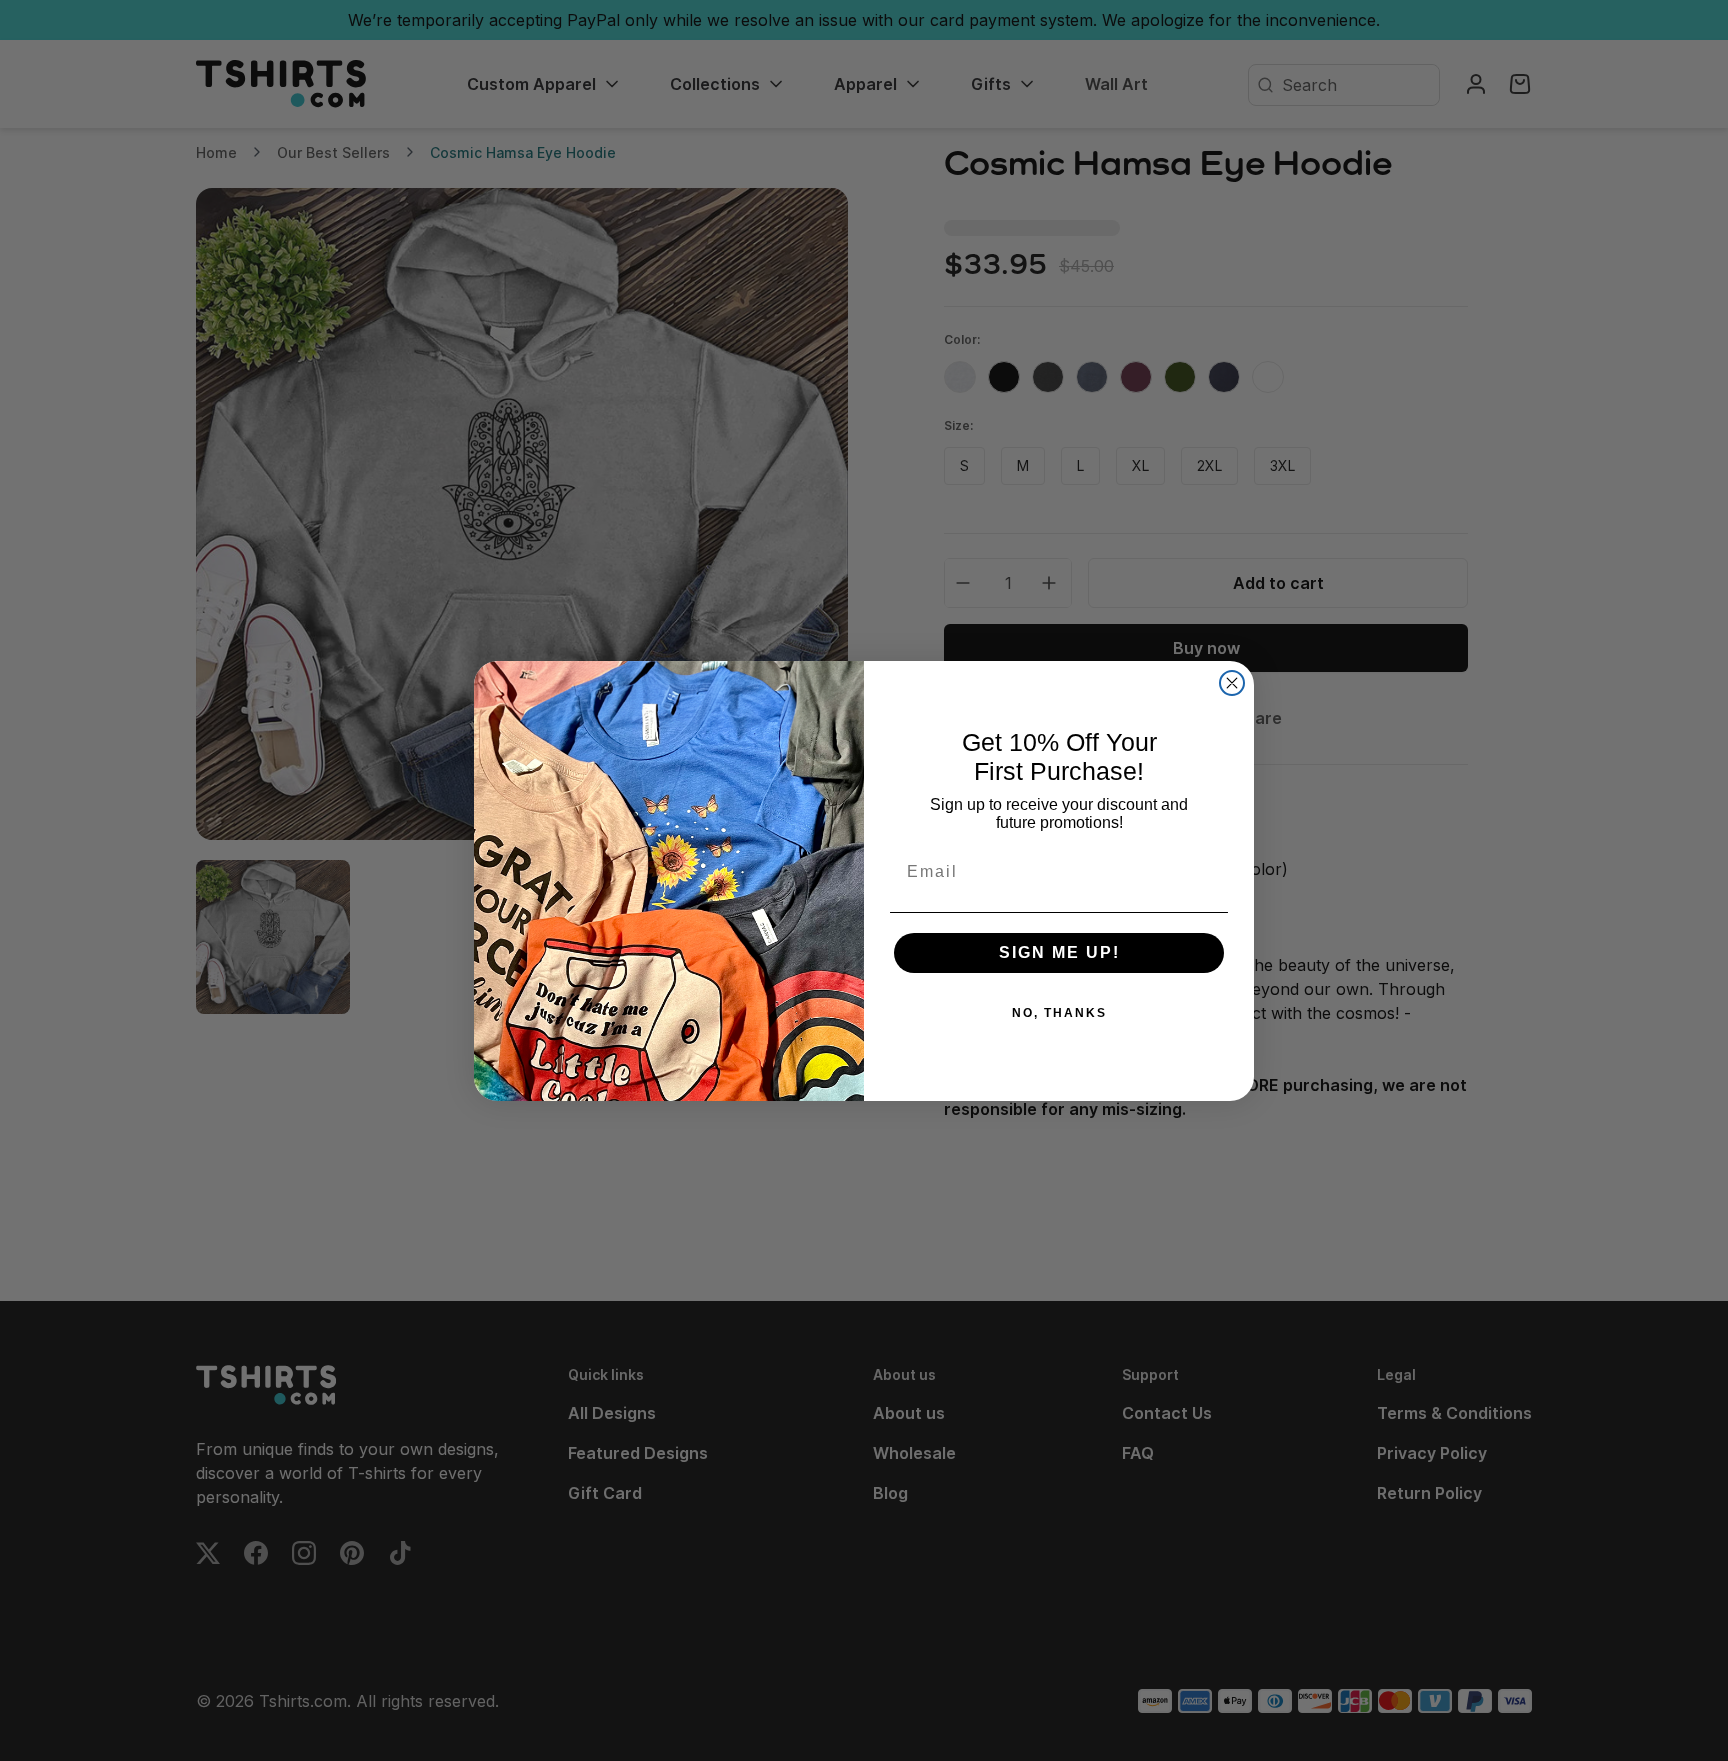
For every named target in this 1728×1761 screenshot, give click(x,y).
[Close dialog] (1232, 683)
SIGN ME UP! (1059, 952)
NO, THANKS (1059, 1013)
